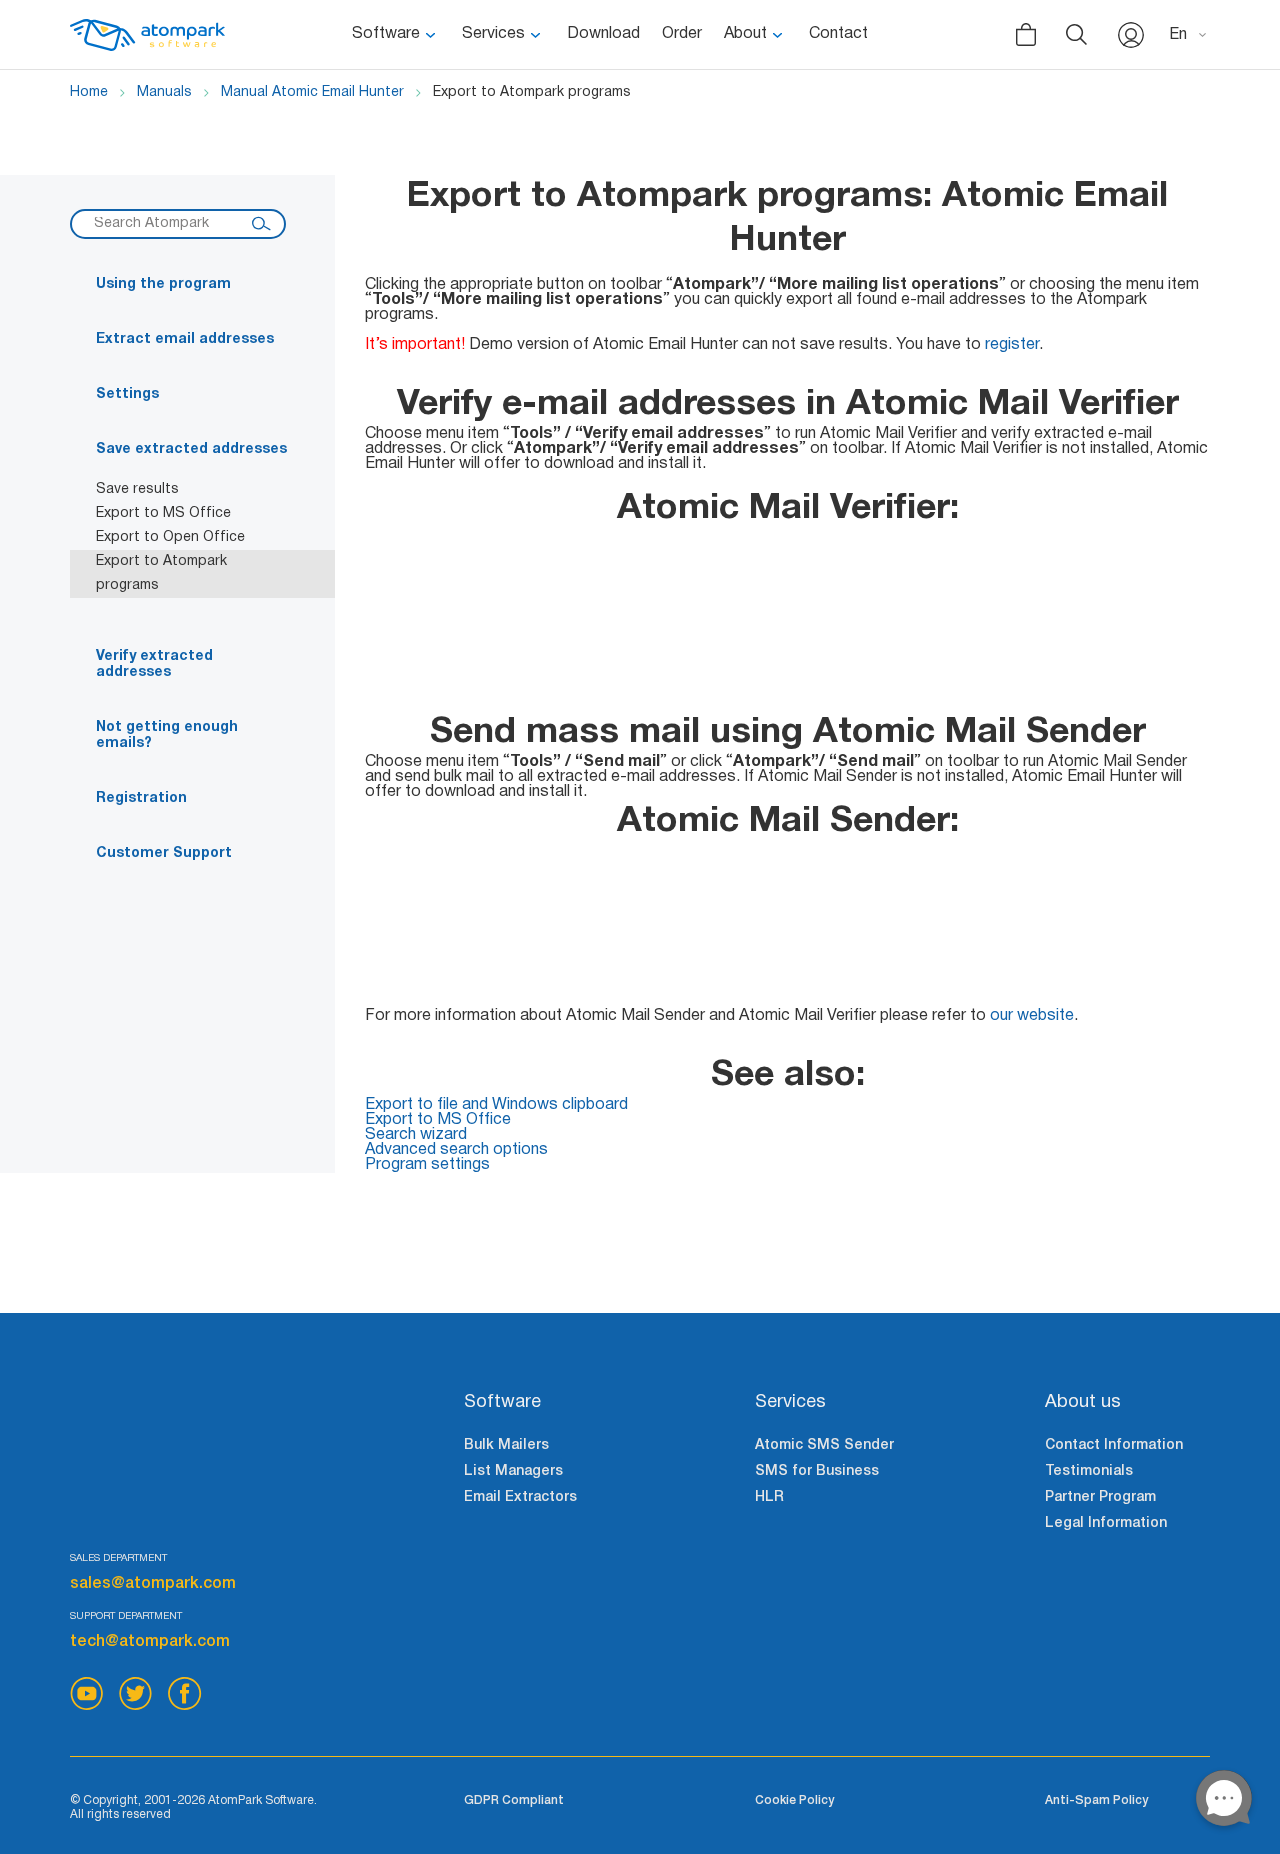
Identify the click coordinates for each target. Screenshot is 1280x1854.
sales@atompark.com (153, 1584)
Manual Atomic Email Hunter (312, 92)
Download (603, 34)
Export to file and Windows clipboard (496, 1105)
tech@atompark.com (150, 1642)
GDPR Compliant (514, 1800)
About (745, 34)
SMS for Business (817, 1471)
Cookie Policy (794, 1800)
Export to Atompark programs (161, 573)
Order (682, 34)
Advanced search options (456, 1150)
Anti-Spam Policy (1096, 1800)
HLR (769, 1497)
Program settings (427, 1165)
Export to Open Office (170, 537)
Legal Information (1106, 1523)
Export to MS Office (163, 513)
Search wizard (416, 1135)
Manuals (164, 92)
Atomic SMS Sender (824, 1445)
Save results (137, 489)
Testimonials (1089, 1471)
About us (1083, 1402)
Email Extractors (520, 1497)
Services (493, 34)
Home (89, 92)
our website (1032, 1016)
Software (386, 34)
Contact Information (1114, 1445)
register (1012, 345)
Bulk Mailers (506, 1445)
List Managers (513, 1471)
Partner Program (1100, 1497)
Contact (838, 34)
